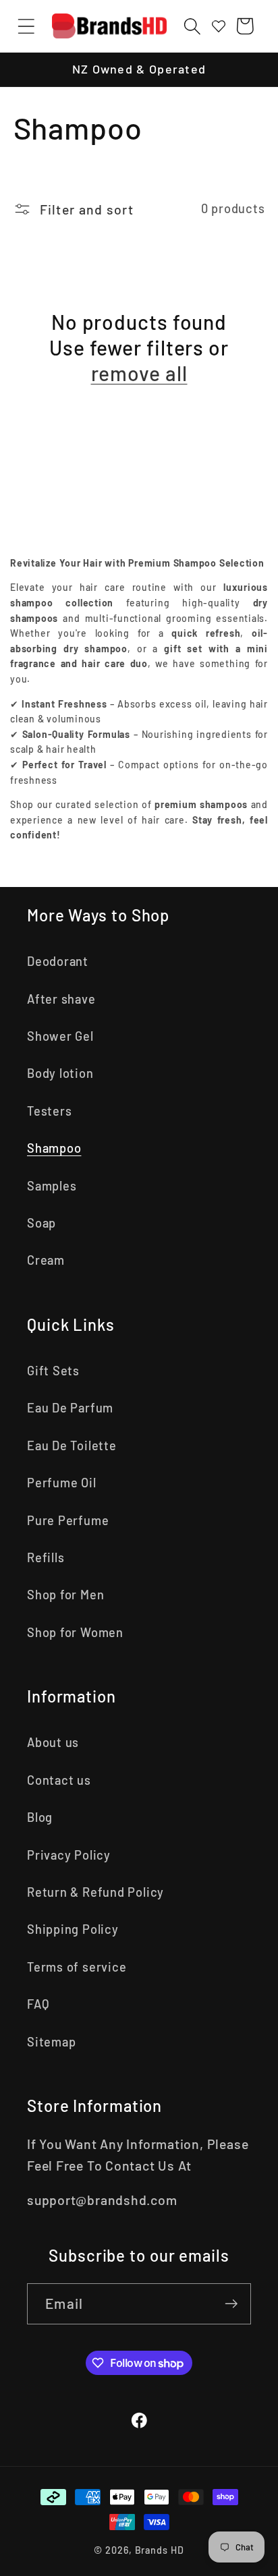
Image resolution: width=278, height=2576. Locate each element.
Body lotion (60, 1073)
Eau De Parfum (70, 1408)
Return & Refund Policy (95, 1892)
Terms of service (77, 1967)
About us (53, 1742)
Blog (40, 1817)
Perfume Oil (62, 1483)
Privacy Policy (69, 1855)
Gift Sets (53, 1371)
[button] (26, 26)
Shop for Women (75, 1632)
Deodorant (58, 961)
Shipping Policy (73, 1929)
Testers (49, 1111)
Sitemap (51, 2042)
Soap (41, 1223)
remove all (139, 373)
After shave (61, 999)
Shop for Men (65, 1595)
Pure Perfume (68, 1520)
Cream (46, 1260)
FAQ (38, 2004)
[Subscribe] (231, 2304)
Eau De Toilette (72, 1446)
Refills (46, 1557)
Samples (52, 1186)
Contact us (59, 1780)
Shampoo (54, 1148)
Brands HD (160, 2550)
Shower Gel (60, 1036)
